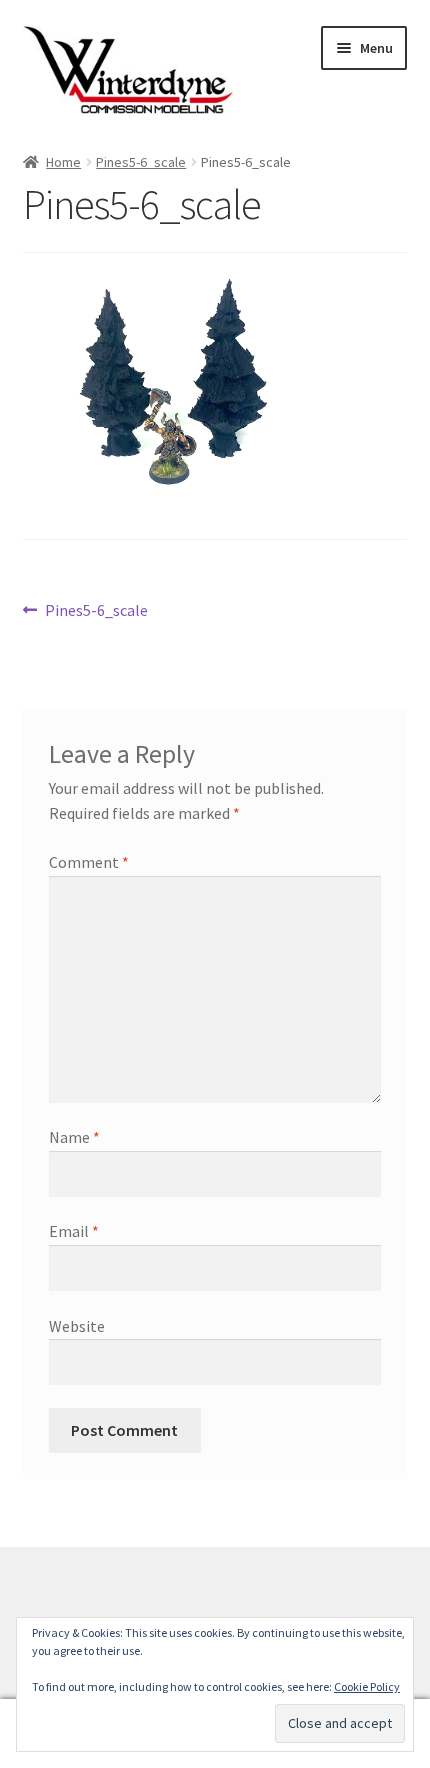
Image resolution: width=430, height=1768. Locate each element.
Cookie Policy (367, 1686)
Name (74, 1137)
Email (74, 1231)
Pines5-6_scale (141, 162)
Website (77, 1326)
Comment (89, 862)
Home (63, 162)
